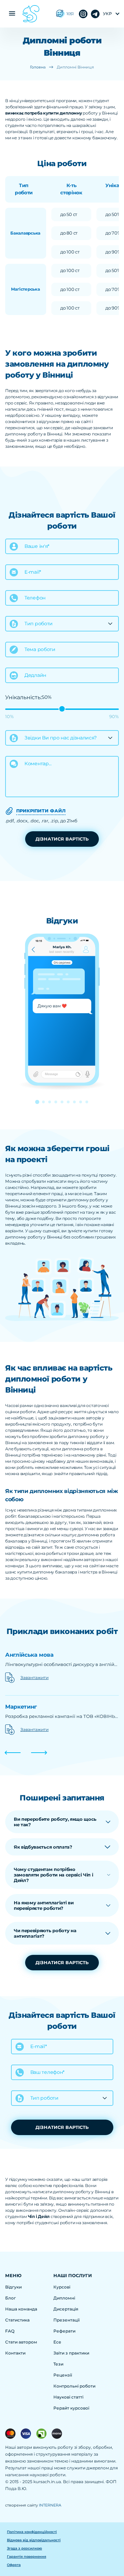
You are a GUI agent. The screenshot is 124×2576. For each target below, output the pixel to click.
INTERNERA (50, 2505)
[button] (37, 1102)
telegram (83, 14)
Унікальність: (23, 697)
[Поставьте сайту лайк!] (60, 14)
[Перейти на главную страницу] (31, 14)
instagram (95, 14)
